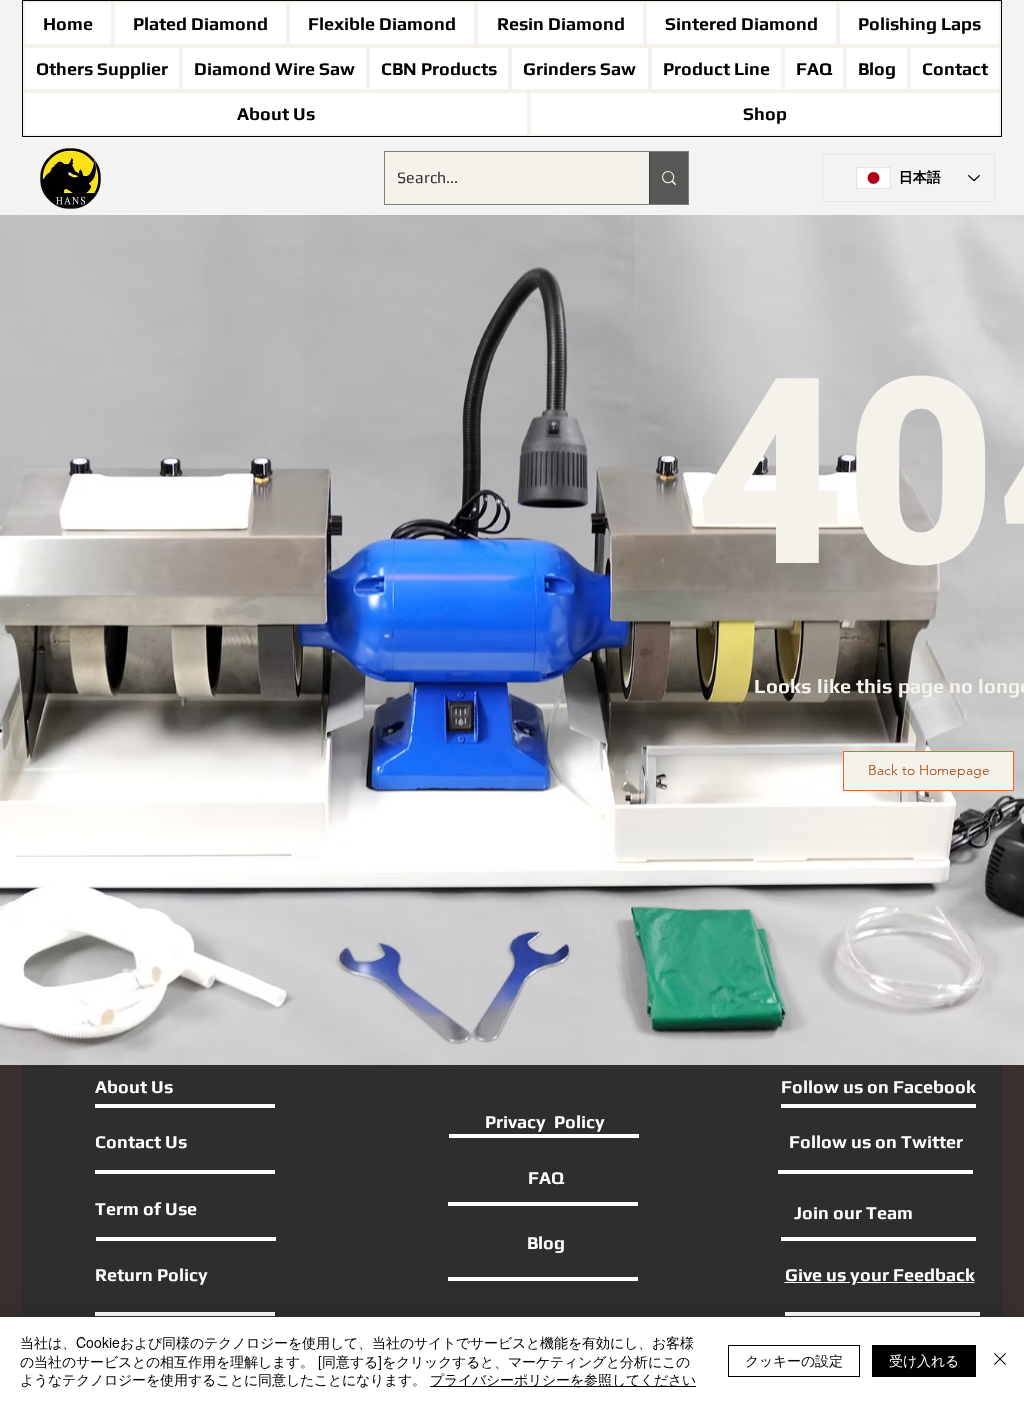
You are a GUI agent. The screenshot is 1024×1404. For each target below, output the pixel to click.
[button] (928, 771)
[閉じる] (1000, 1360)
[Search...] (668, 178)
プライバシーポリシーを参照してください (563, 1379)
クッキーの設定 (794, 1360)
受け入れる (924, 1360)
